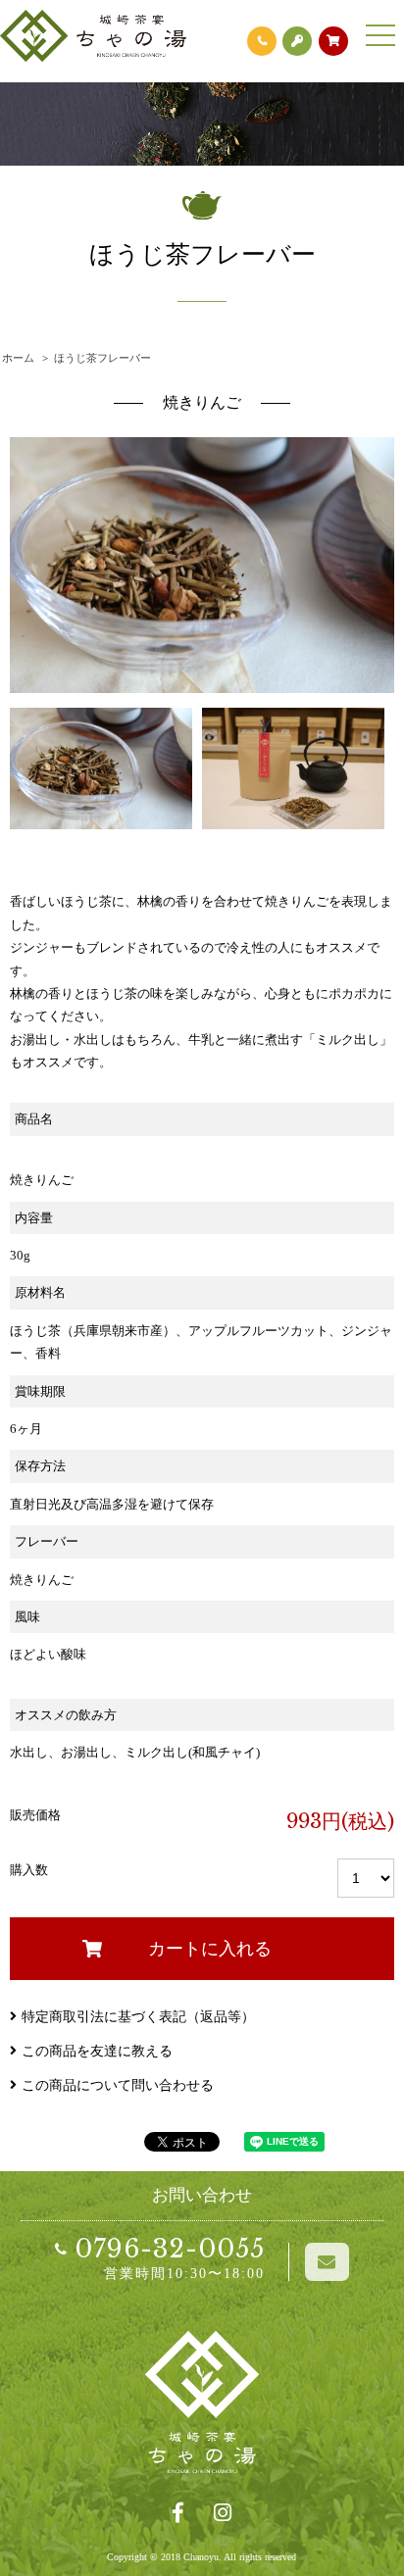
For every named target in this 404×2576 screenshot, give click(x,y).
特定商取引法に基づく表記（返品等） (138, 2017)
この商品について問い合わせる (118, 2085)
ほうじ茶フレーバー (102, 358)
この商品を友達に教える (97, 2051)
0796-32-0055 (170, 2249)
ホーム (18, 358)
